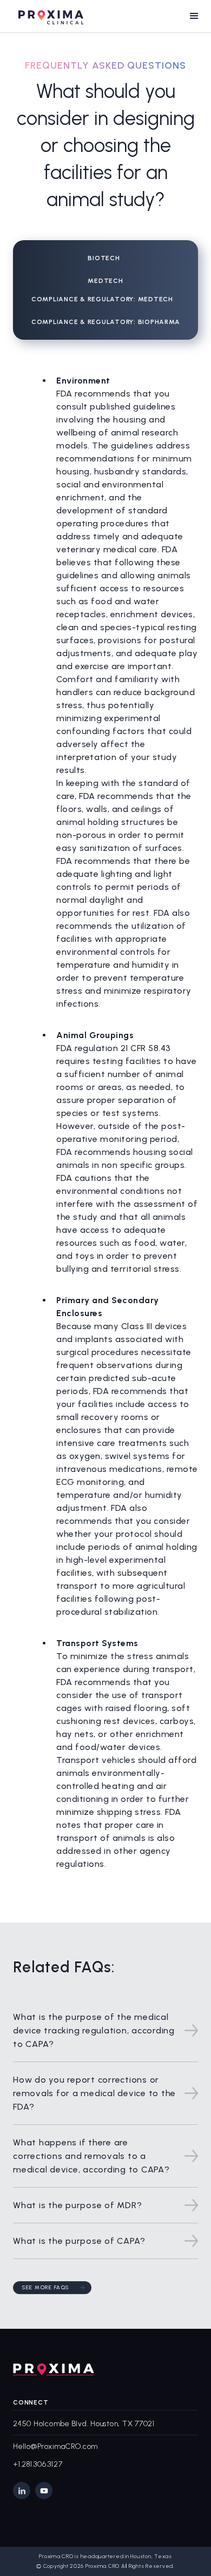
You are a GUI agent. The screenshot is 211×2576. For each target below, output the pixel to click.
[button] (194, 16)
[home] (48, 16)
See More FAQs (46, 2287)
